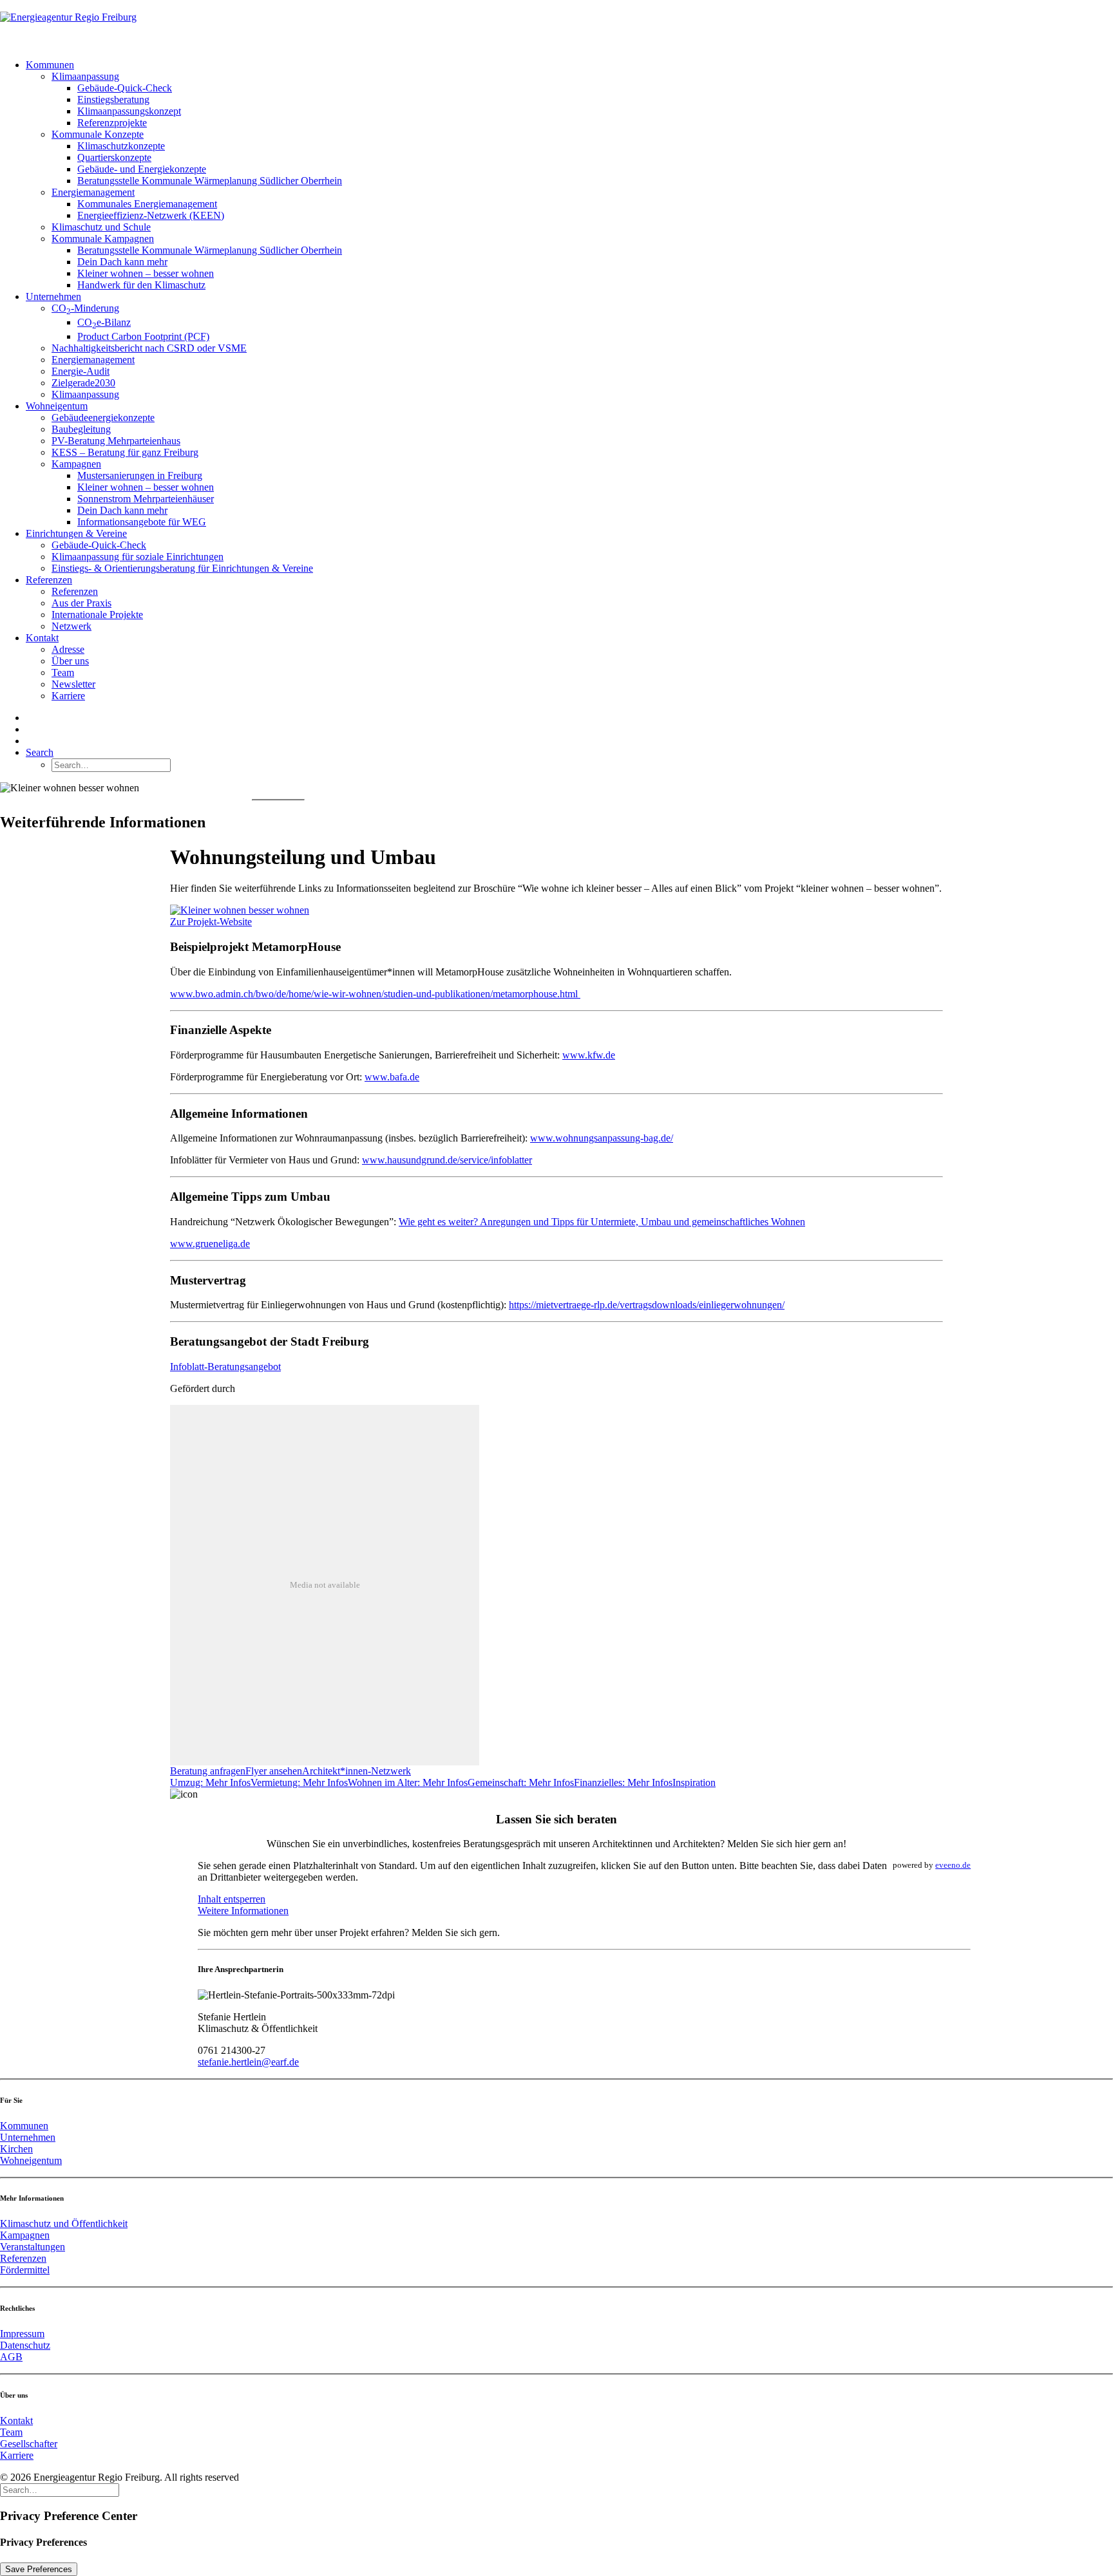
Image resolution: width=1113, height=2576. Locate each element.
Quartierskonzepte (114, 157)
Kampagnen (76, 464)
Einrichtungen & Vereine (76, 533)
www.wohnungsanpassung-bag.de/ (602, 1138)
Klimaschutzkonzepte (121, 146)
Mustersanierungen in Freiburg (140, 475)
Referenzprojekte (112, 123)
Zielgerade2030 (83, 383)
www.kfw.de (589, 1055)
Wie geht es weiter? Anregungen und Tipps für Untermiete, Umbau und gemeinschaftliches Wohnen (602, 1222)
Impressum (22, 2334)
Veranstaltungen (33, 2247)
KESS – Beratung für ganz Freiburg (125, 452)
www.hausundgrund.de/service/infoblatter (447, 1160)
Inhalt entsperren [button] (232, 1899)
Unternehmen (53, 296)
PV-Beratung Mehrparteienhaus (116, 441)
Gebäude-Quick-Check (125, 88)
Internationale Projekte (97, 615)
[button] (40, 752)
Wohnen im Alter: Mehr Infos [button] (408, 1782)
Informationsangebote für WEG (142, 522)
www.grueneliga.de (210, 1244)
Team (63, 672)
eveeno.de (953, 1865)
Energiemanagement (93, 192)
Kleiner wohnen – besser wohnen (146, 273)
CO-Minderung (85, 308)
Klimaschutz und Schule (101, 227)
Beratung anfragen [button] (208, 1771)
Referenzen (49, 580)
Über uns (70, 661)
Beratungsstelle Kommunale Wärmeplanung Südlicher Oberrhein (210, 181)
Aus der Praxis (81, 603)
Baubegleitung (81, 429)
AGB (11, 2357)
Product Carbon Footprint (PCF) (143, 336)
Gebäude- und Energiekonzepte (142, 169)
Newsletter (73, 684)
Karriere (68, 696)
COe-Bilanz (104, 322)
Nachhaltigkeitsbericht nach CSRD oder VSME (149, 348)
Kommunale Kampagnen (103, 239)
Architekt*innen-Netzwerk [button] (357, 1771)
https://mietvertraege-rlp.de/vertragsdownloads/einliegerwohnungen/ (647, 1305)
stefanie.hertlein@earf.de (248, 2062)
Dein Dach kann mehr (122, 262)
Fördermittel (25, 2270)
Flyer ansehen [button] (274, 1771)
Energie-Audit (81, 371)
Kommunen (50, 65)
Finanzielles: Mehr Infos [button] (623, 1782)
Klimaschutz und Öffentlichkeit (64, 2223)
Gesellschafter (29, 2444)
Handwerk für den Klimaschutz (141, 285)
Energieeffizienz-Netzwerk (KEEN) (151, 215)
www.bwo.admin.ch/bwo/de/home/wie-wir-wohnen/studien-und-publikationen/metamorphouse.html (375, 994)
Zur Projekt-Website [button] (211, 922)
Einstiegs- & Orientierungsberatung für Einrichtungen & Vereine (182, 568)
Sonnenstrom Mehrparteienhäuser (146, 499)
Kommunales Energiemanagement (147, 204)
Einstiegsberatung (113, 99)
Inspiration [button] (694, 1782)
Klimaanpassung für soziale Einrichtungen (138, 557)
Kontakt (42, 638)
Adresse (68, 649)
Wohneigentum (57, 406)
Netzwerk (71, 626)
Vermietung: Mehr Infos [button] (299, 1782)
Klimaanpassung (85, 76)
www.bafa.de (392, 1077)
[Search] (60, 2489)
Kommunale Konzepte (98, 134)
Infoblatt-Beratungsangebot (225, 1367)
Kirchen (16, 2149)
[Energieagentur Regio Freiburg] (556, 24)
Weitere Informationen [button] (243, 1911)
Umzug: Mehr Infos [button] (210, 1782)
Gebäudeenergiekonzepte (103, 418)
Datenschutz (25, 2345)
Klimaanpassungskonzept (129, 111)
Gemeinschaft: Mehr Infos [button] (521, 1782)
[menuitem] (569, 175)
